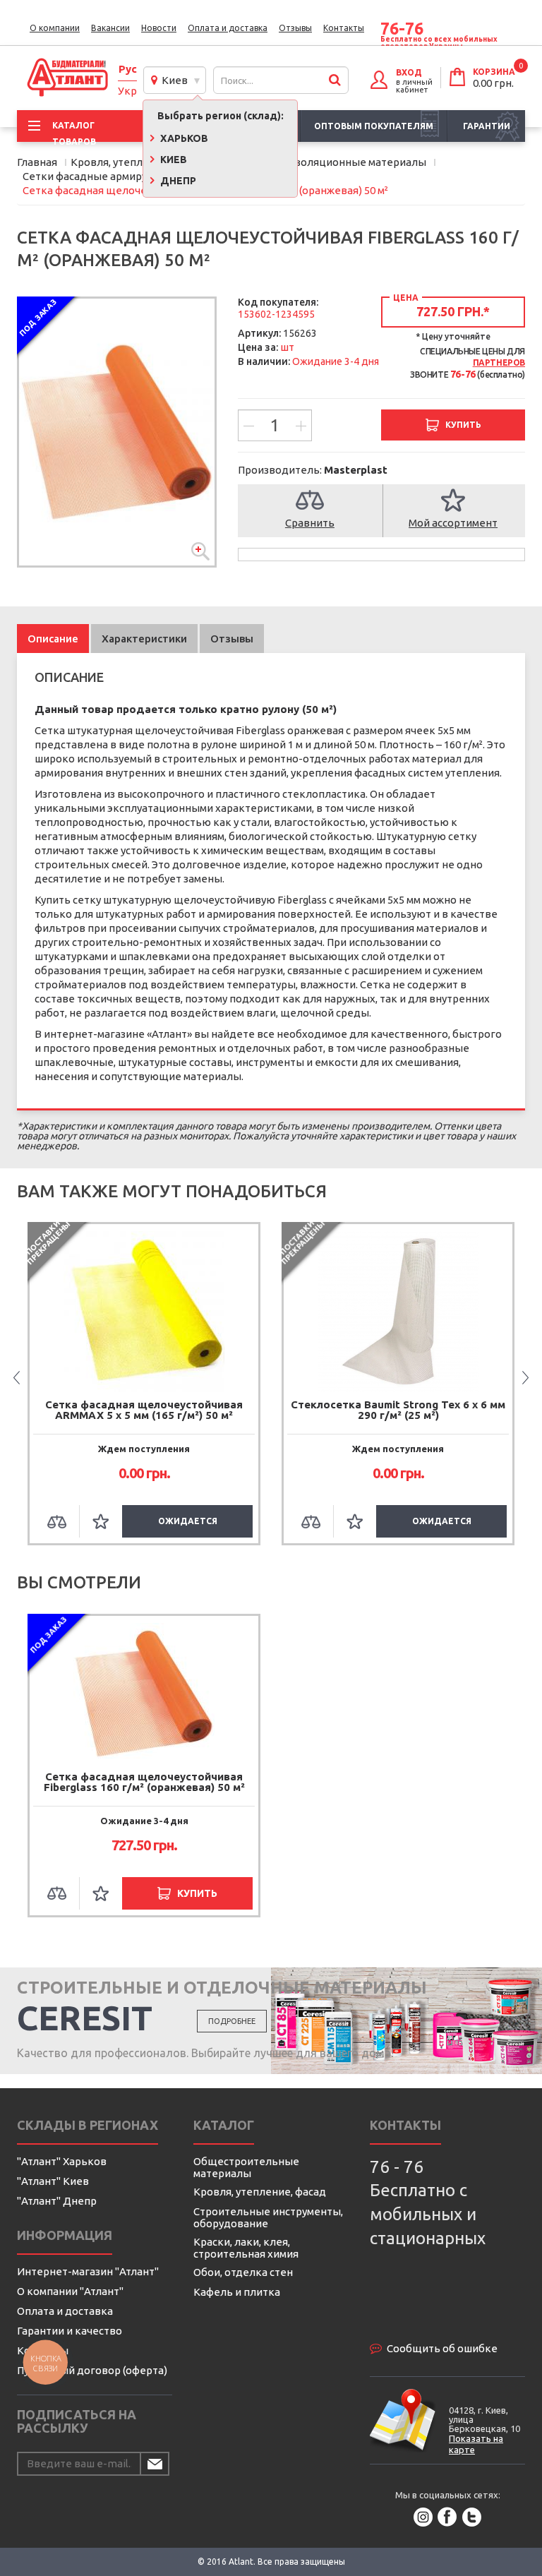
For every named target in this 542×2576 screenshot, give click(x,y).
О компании (55, 28)
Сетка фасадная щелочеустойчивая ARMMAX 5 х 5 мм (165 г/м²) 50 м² (144, 1410)
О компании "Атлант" (70, 2291)
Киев (173, 80)
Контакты (344, 28)
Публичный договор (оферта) (92, 2370)
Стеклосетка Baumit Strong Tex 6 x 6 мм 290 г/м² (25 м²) (398, 1410)
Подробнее (232, 2021)
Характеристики (144, 639)
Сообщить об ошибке (442, 2348)
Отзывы (295, 28)
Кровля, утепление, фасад (260, 2192)
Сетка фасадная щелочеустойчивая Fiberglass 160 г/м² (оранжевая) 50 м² (144, 1782)
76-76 (402, 29)
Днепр (177, 181)
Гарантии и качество (70, 2331)
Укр (127, 91)
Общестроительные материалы (246, 2167)
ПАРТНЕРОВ (499, 363)
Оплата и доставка (228, 28)
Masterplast (356, 470)
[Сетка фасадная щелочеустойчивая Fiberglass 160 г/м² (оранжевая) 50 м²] (117, 432)
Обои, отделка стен (243, 2272)
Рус (128, 69)
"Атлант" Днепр (57, 2201)
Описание (53, 639)
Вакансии (110, 28)
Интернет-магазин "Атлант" (88, 2271)
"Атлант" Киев (53, 2181)
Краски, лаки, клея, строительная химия (246, 2248)
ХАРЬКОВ (183, 138)
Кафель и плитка (237, 2292)
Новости (159, 28)
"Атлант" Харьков (62, 2161)
